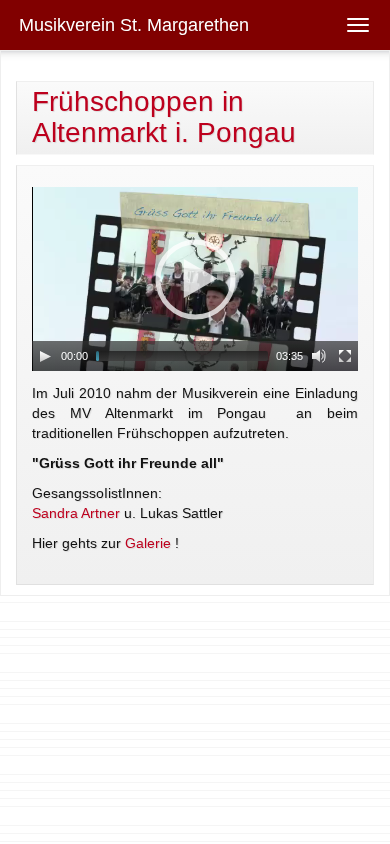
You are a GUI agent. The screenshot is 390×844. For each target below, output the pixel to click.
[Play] (45, 356)
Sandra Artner (76, 513)
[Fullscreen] (345, 356)
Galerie (148, 543)
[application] (195, 279)
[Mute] (319, 356)
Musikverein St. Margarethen (134, 25)
